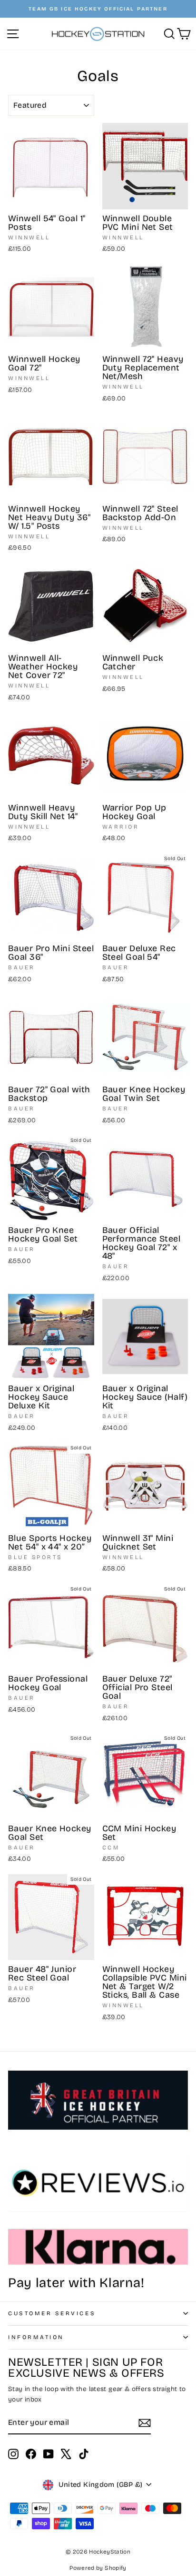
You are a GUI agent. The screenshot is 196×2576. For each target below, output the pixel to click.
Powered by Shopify (98, 2568)
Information (36, 2337)
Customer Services (52, 2313)
